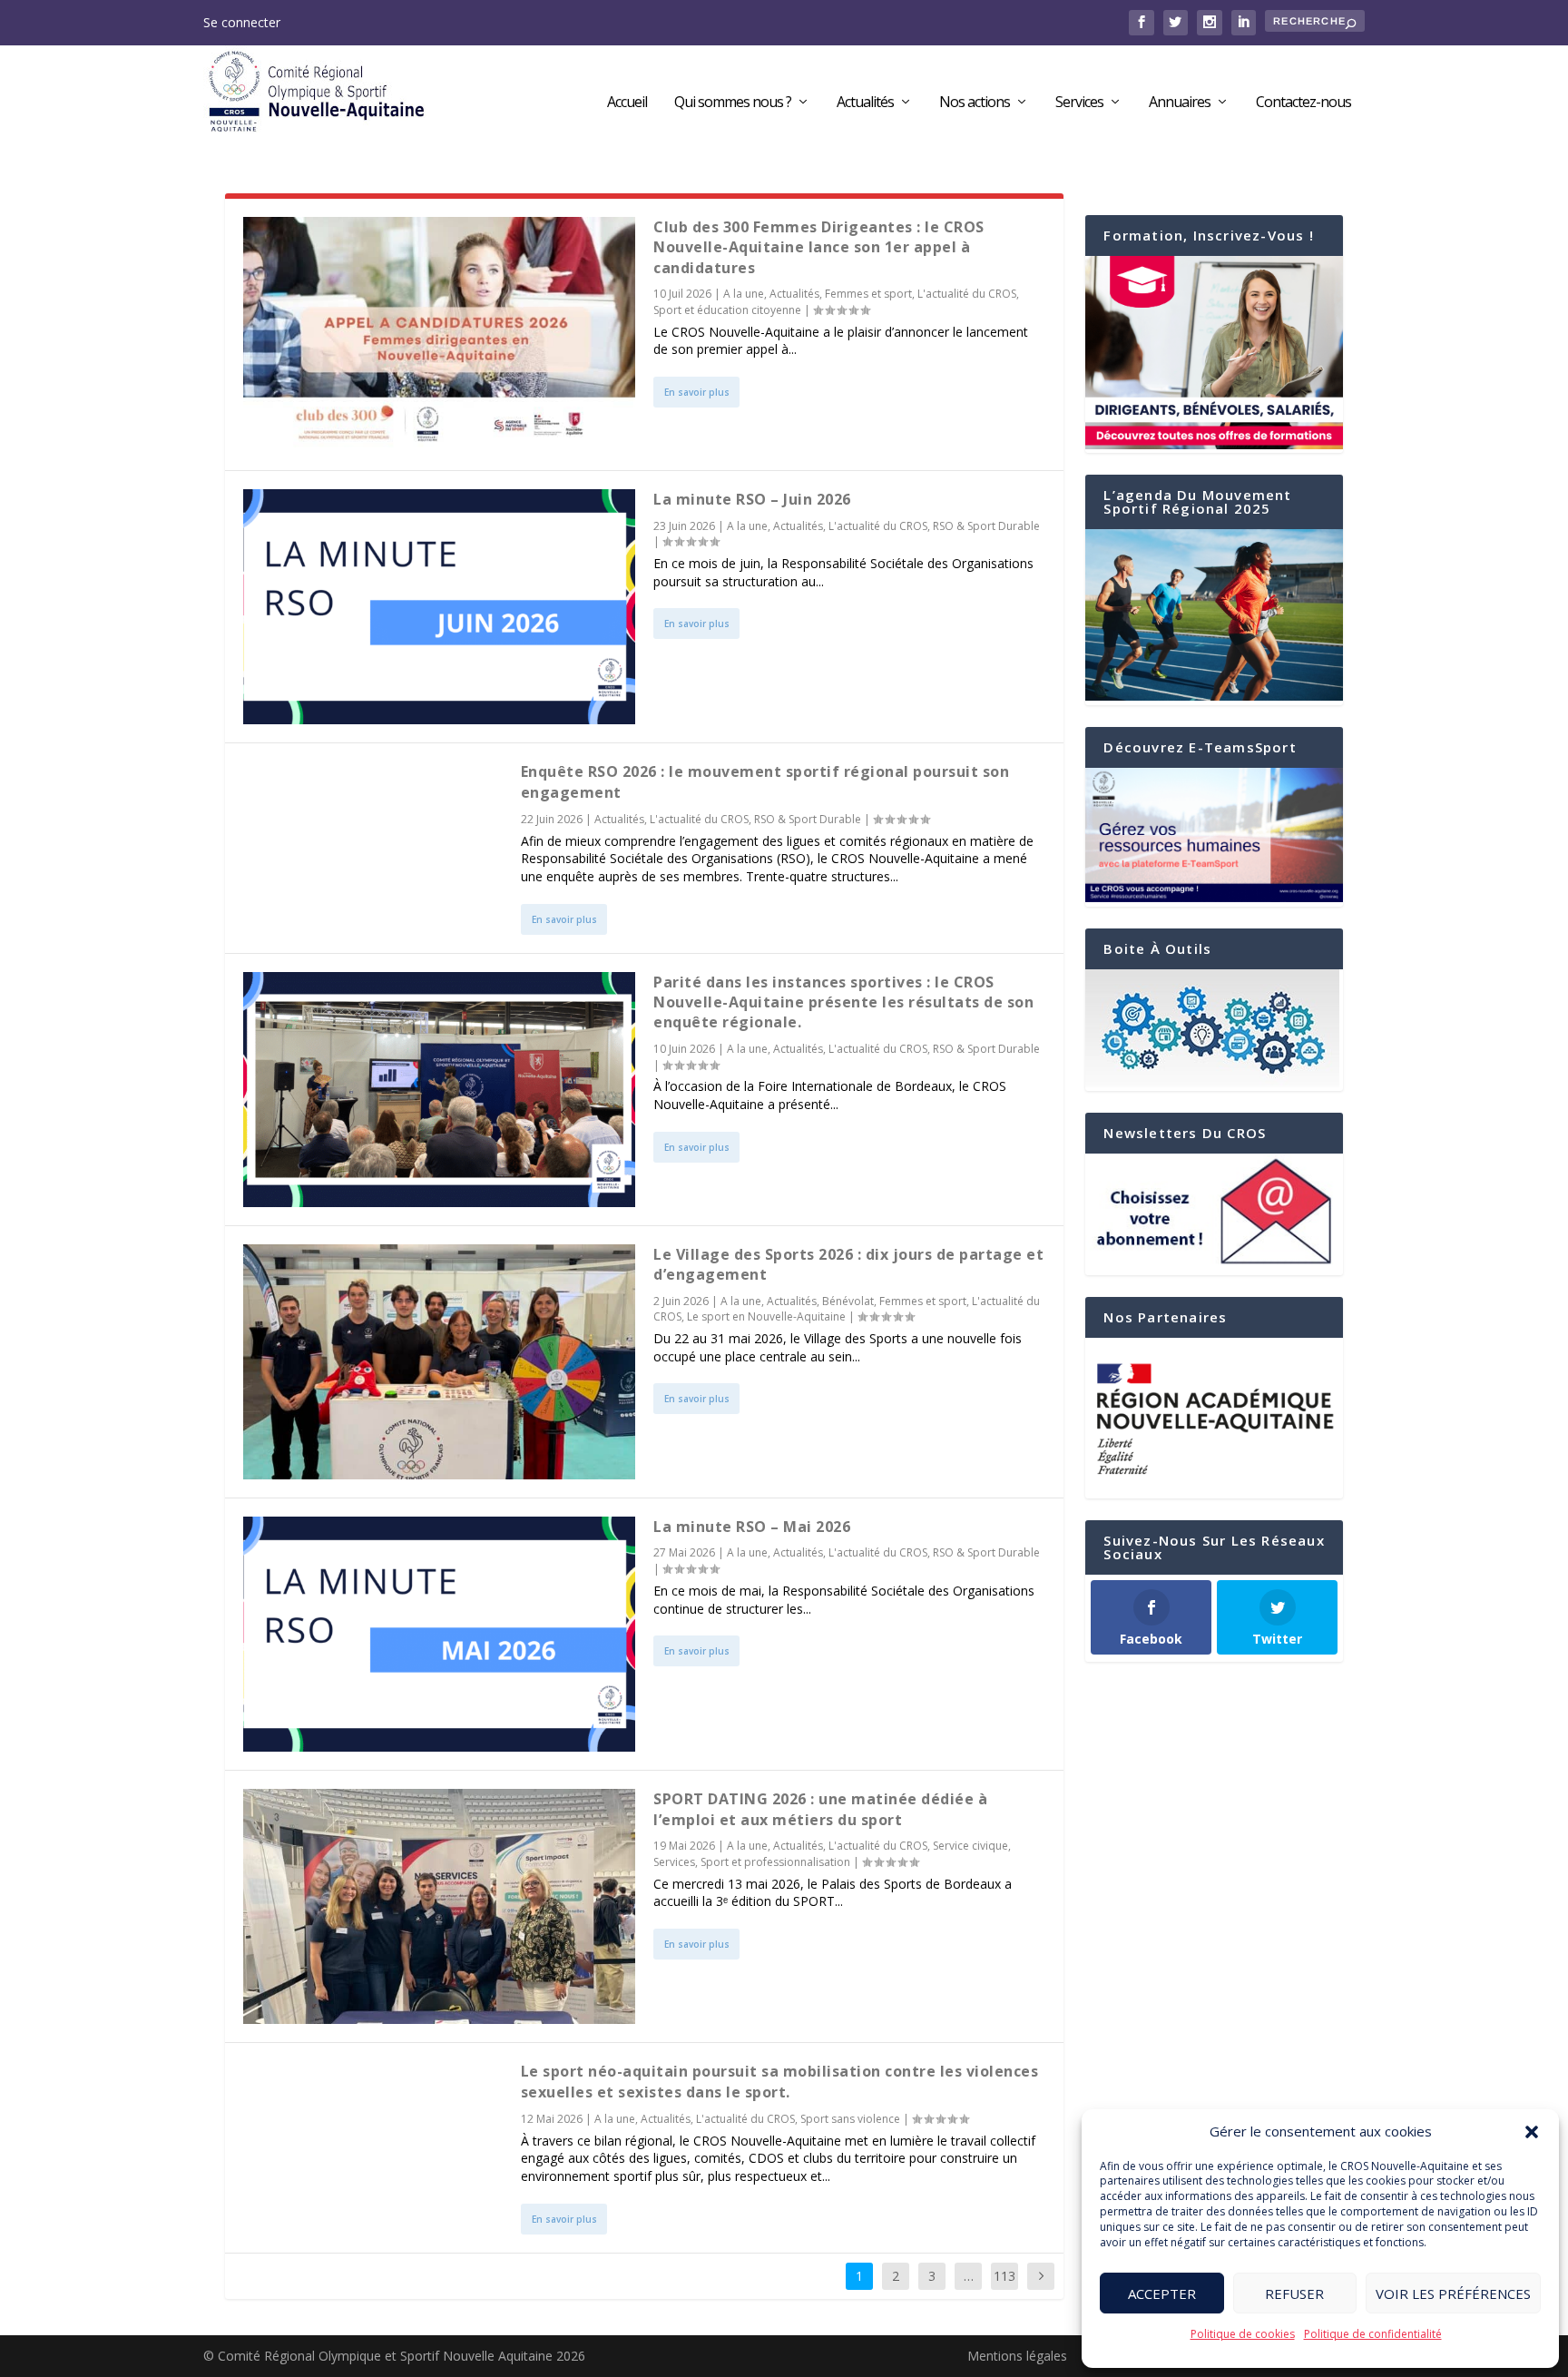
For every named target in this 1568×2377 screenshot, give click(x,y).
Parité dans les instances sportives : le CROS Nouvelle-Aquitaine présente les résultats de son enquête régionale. (843, 1002)
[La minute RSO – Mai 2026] (439, 1634)
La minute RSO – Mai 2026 (752, 1527)
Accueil (627, 103)
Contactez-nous (1303, 103)
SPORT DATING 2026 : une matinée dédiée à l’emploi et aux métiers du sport (820, 1809)
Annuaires (1180, 103)
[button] (1532, 2132)
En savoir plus (697, 392)
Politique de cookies (1243, 2334)
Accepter (1162, 2294)
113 (1004, 2276)
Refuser (1294, 2294)
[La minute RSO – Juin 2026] (439, 607)
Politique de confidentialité (1373, 2334)
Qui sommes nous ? (733, 103)
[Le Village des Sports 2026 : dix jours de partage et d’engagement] (439, 1362)
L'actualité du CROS (967, 294)
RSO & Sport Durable (986, 526)
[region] (1214, 1419)
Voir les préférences (1453, 2294)
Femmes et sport (868, 294)
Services (1079, 103)
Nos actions (975, 103)
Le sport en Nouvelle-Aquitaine (766, 1316)
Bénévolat (848, 1301)
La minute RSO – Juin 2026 (752, 499)
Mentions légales (1017, 2356)
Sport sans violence (850, 2119)
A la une (744, 294)
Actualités (865, 103)
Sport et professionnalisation (775, 1862)
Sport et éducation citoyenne (727, 310)
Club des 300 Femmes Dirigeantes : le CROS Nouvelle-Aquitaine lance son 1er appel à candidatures (819, 247)
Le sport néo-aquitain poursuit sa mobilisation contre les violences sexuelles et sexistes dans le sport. (780, 2081)
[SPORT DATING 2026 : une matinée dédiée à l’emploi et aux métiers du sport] (439, 1906)
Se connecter (242, 22)
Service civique (970, 1846)
